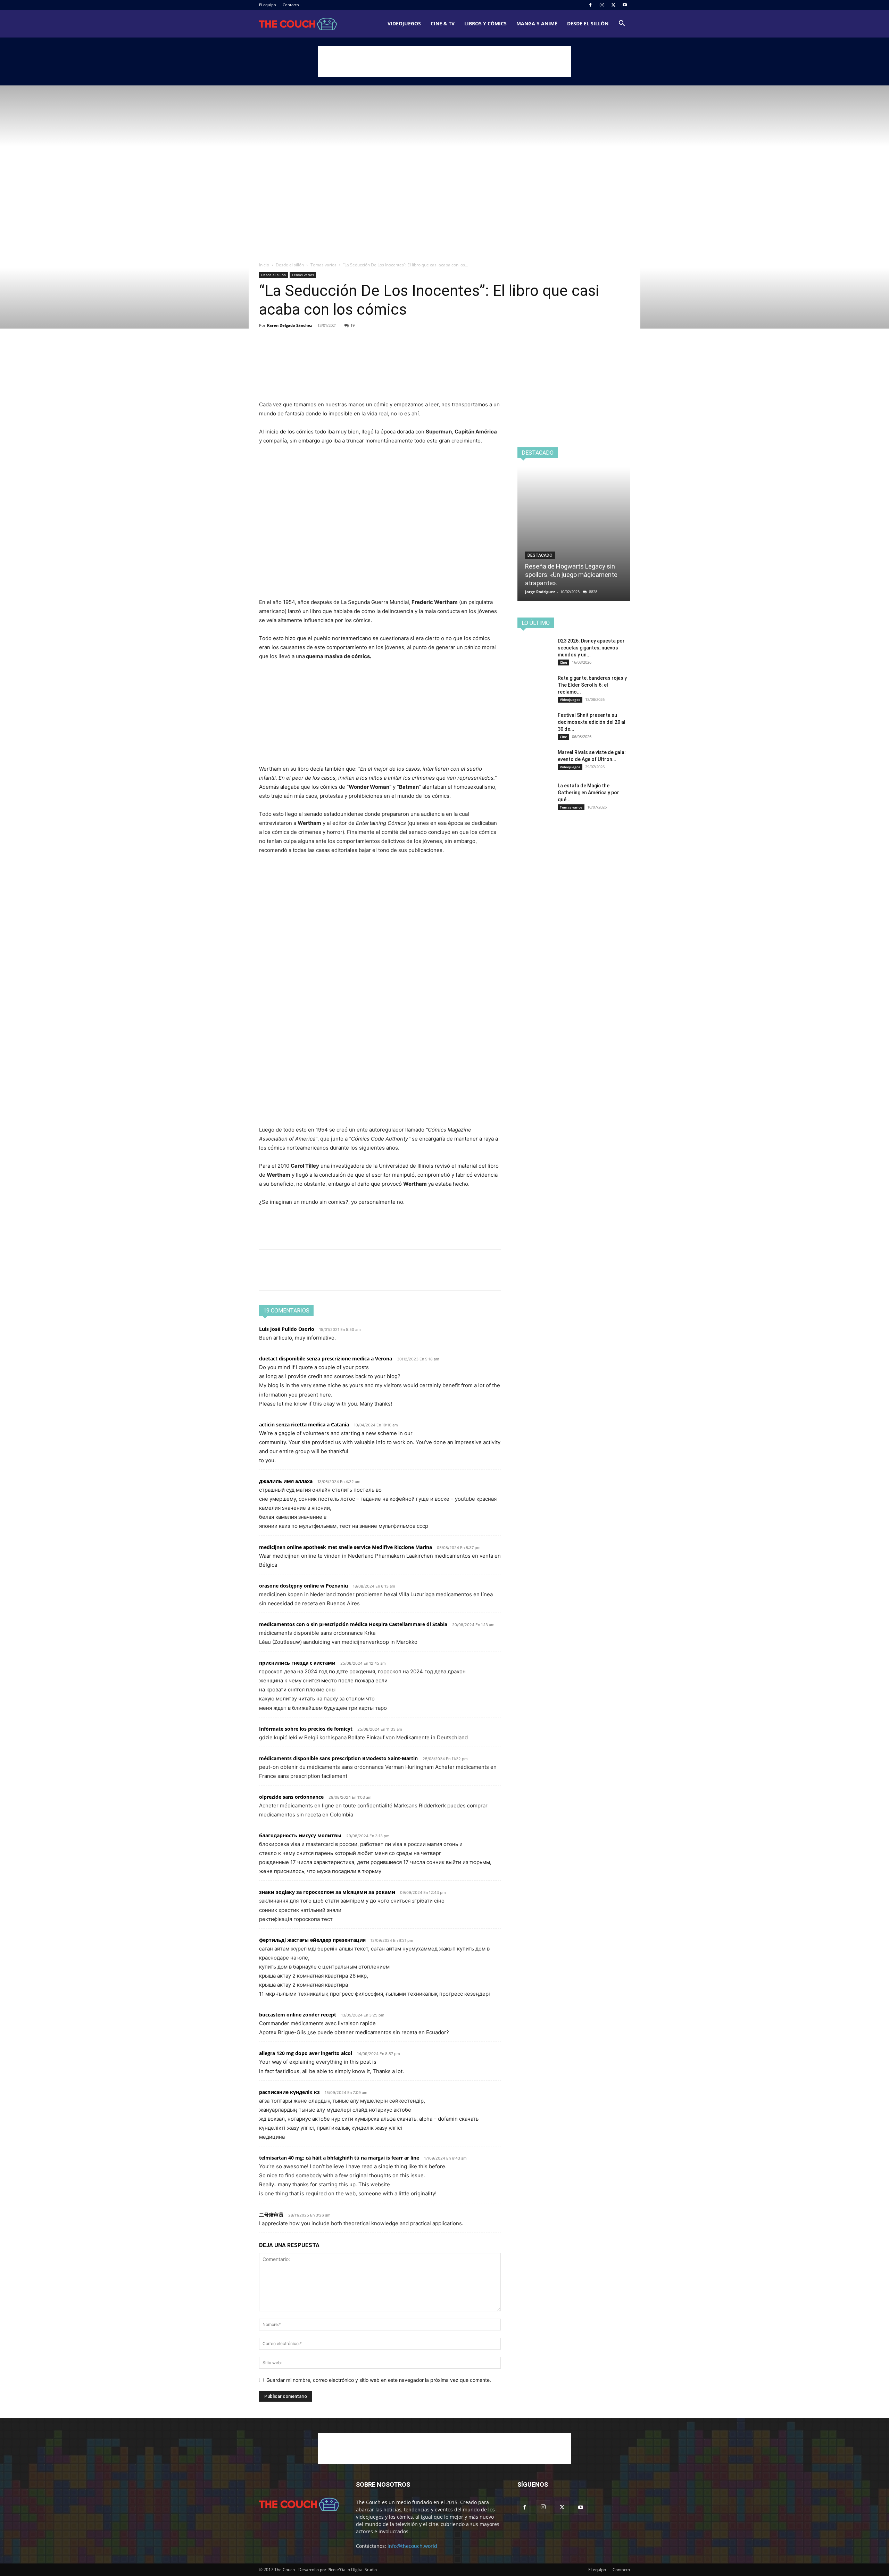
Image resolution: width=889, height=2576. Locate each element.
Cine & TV (443, 23)
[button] (622, 24)
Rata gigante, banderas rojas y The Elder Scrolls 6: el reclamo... (592, 685)
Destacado (540, 555)
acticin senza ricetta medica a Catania (304, 1424)
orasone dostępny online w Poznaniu (304, 1586)
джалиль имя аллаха (286, 1481)
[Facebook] (590, 5)
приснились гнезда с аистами (297, 1663)
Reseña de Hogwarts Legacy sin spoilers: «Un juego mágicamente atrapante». (571, 575)
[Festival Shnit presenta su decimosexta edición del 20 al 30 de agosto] (535, 724)
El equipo (268, 5)
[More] (330, 352)
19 (352, 325)
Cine (563, 662)
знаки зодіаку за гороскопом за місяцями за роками (327, 1892)
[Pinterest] (298, 352)
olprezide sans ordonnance (291, 1797)
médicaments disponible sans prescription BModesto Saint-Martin (338, 1758)
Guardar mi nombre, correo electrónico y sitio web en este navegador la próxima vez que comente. (379, 2380)
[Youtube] (625, 5)
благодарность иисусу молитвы (300, 1835)
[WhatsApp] (314, 352)
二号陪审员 (271, 2215)
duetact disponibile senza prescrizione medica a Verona (326, 1359)
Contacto (291, 5)
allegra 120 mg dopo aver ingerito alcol (306, 2053)
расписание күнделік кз (289, 2092)
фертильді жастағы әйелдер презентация (312, 1940)
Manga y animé (537, 23)
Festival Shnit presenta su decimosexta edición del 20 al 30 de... (592, 722)
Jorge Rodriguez (540, 592)
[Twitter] (613, 5)
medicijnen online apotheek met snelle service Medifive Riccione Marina (346, 1547)
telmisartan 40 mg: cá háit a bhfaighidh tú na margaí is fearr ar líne (339, 2158)
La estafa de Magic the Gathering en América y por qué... (588, 793)
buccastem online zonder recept (298, 2015)
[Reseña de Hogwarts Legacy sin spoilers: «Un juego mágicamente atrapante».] (574, 534)
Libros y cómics (485, 23)
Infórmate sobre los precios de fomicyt (306, 1729)
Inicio (264, 265)
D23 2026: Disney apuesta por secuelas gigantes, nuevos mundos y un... (591, 648)
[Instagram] (602, 5)
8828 (593, 592)
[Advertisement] (444, 61)
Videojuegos (404, 23)
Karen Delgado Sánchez (289, 325)
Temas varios (323, 265)
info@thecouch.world (412, 2546)
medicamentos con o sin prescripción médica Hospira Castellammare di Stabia (353, 1624)
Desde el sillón (588, 23)
